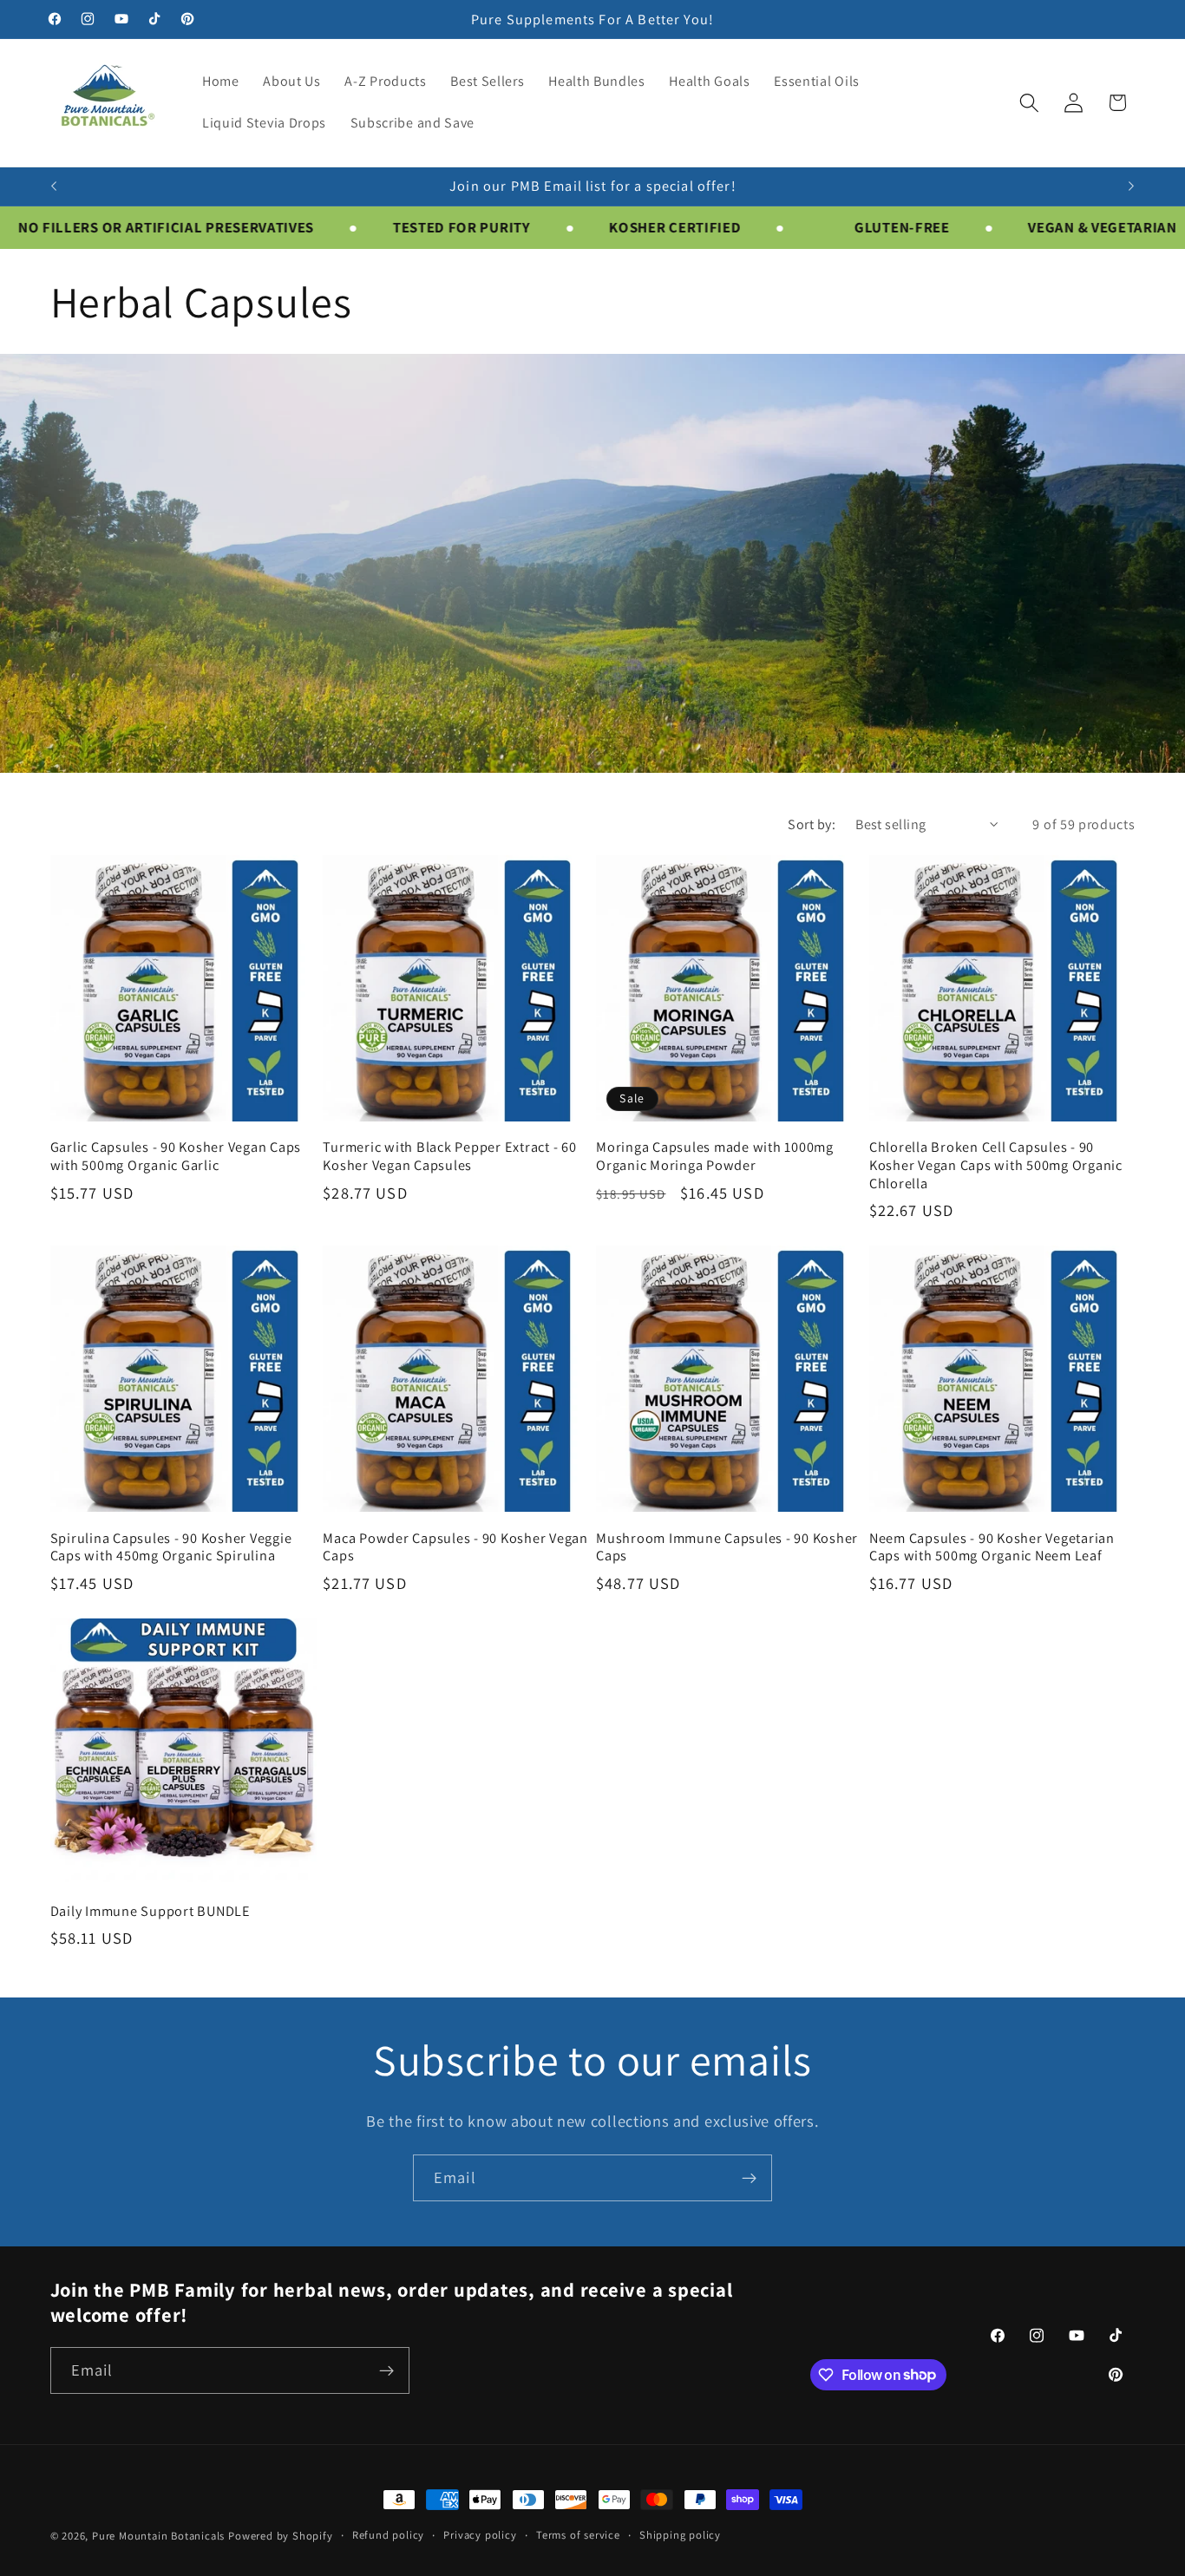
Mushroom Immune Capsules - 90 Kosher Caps (727, 1547)
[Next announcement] (1131, 186)
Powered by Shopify (281, 2536)
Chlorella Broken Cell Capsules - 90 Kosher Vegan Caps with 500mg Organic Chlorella (996, 1165)
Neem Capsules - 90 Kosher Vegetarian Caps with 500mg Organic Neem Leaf (992, 1547)
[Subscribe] (749, 2178)
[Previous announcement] (54, 186)
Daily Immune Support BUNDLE (151, 1911)
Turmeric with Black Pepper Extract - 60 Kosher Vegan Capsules (449, 1156)
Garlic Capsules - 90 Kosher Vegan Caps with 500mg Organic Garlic (176, 1156)
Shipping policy (680, 2535)
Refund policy (388, 2535)
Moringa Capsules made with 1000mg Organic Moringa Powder (715, 1156)
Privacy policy (480, 2535)
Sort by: (812, 824)
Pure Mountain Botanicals (158, 2536)
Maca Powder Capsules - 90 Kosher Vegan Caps (455, 1547)
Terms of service (578, 2535)
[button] (1029, 103)
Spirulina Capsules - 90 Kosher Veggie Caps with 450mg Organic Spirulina (171, 1547)
